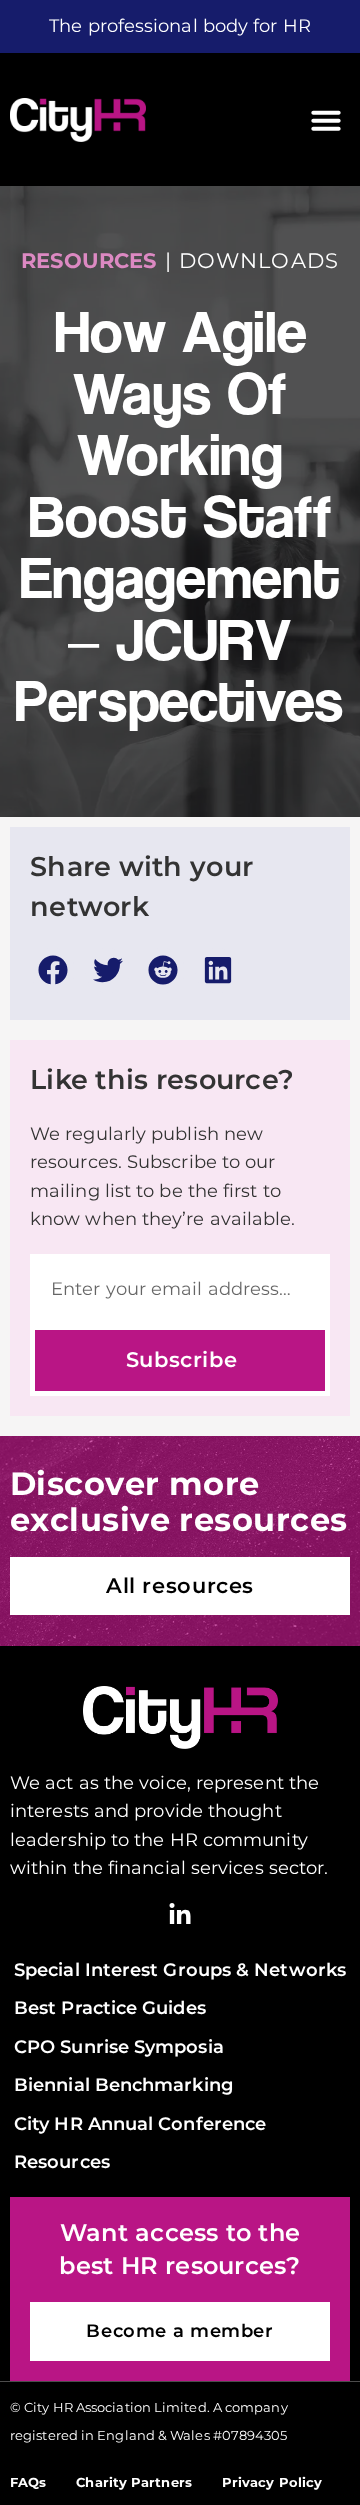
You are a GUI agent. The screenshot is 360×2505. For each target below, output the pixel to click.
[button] (326, 120)
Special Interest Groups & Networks (180, 1969)
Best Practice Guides (110, 2007)
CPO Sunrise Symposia (119, 2046)
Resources (62, 2161)
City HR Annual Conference (140, 2123)
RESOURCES (88, 260)
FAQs (28, 2482)
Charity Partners (133, 2482)
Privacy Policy (272, 2482)
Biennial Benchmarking (123, 2084)
